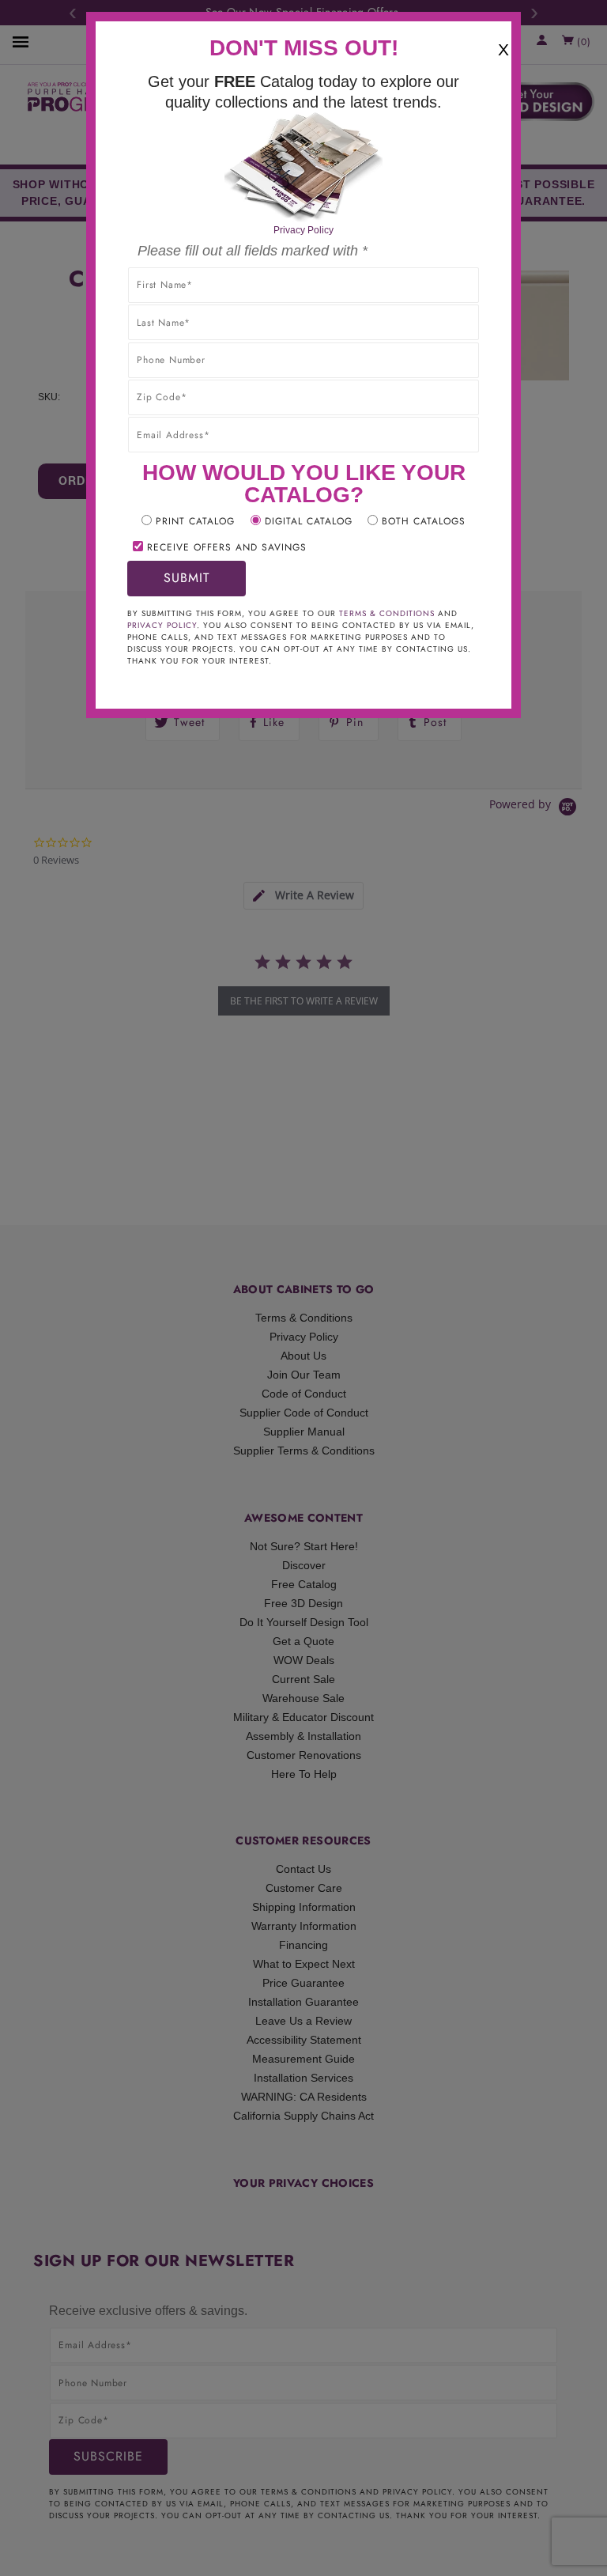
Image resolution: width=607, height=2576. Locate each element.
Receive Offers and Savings (227, 547)
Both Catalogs (424, 521)
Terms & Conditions (387, 613)
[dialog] (303, 1288)
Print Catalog (195, 521)
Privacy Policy (303, 230)
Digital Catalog (309, 521)
